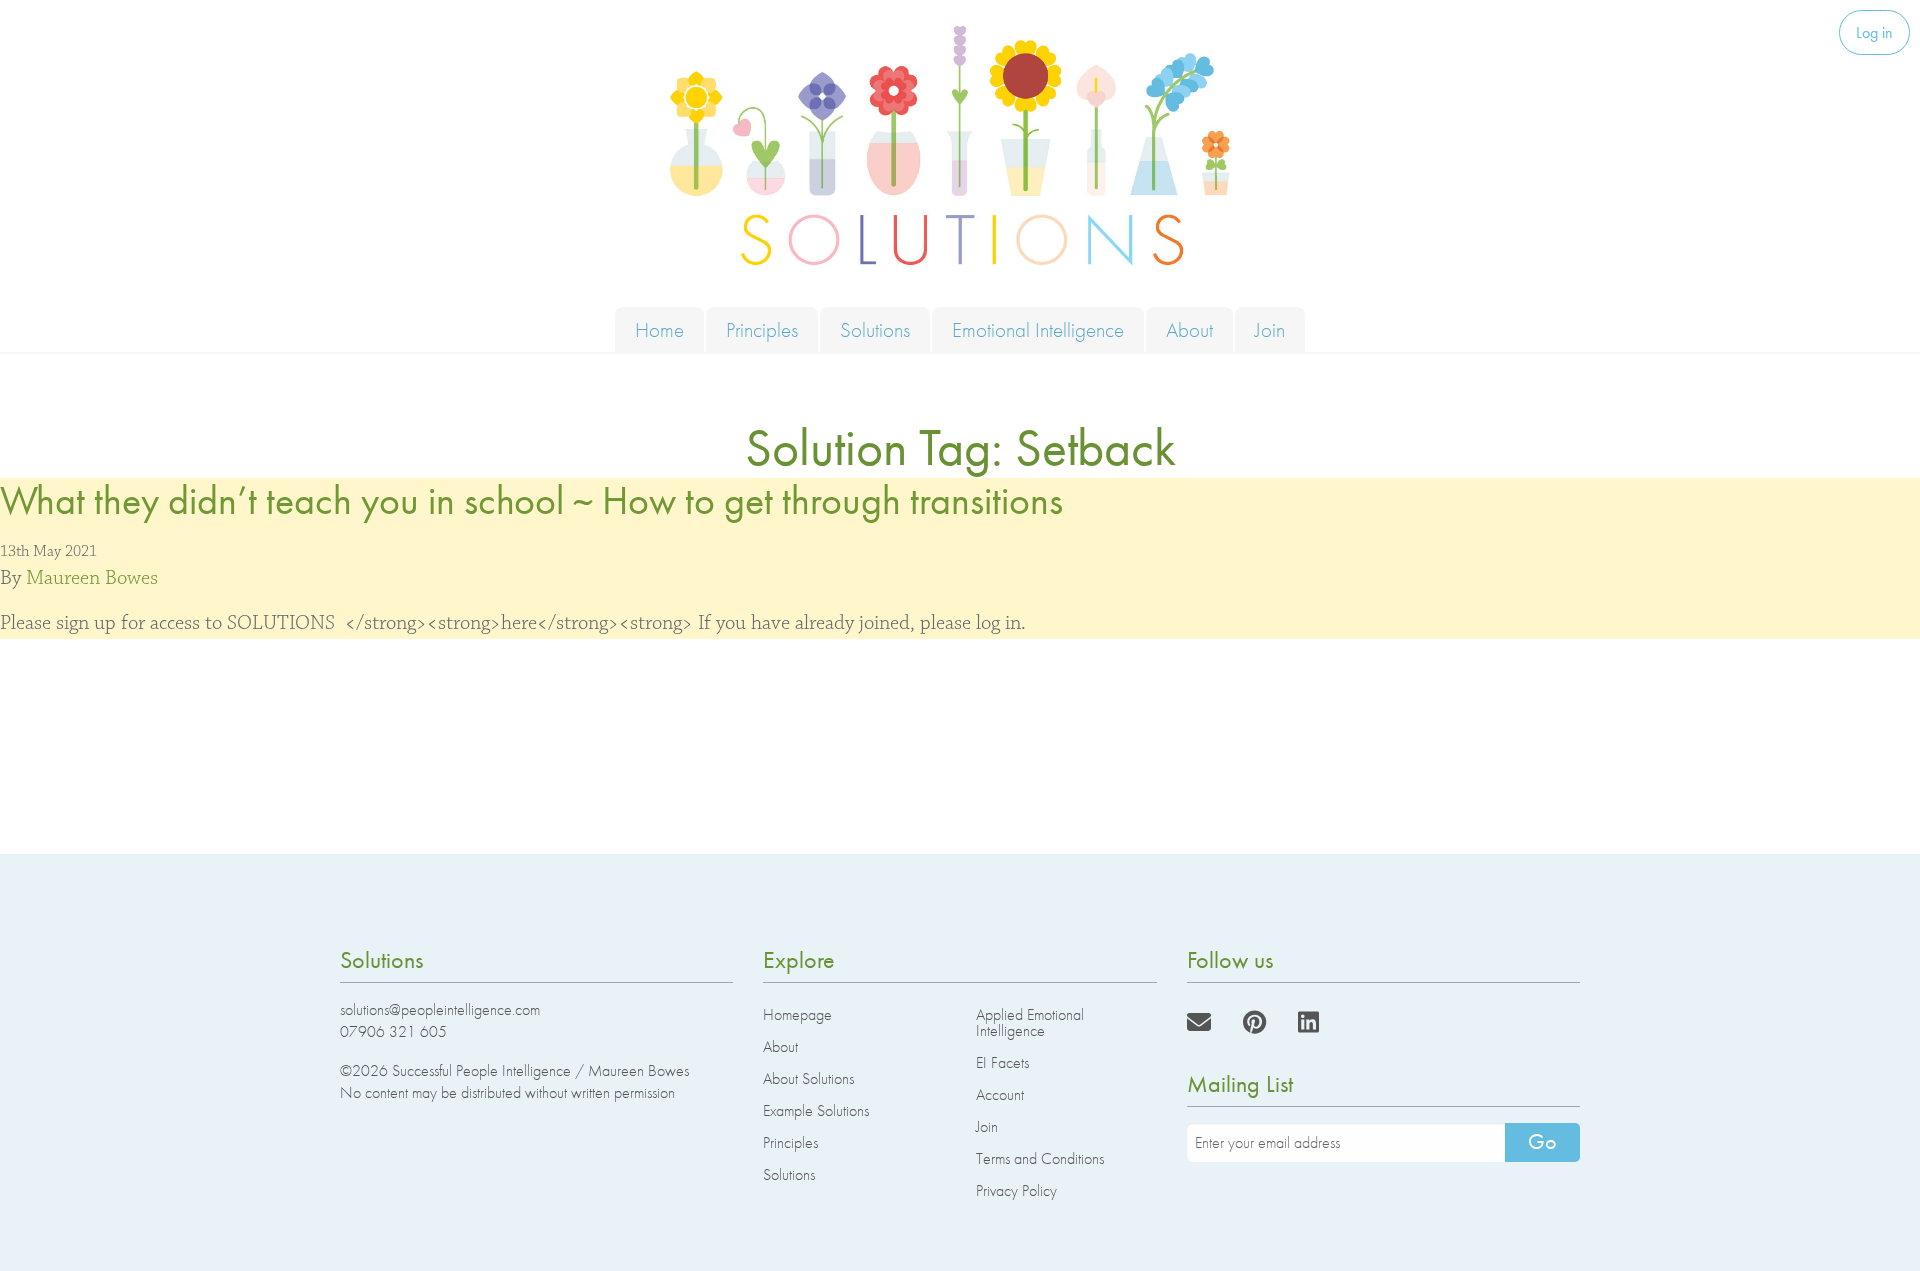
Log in (1874, 32)
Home (659, 329)
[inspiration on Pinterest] (1254, 1022)
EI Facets (1002, 1062)
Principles (762, 329)
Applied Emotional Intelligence (1030, 1022)
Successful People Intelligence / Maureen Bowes (540, 1070)
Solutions (875, 329)
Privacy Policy (1016, 1190)
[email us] (1199, 1022)
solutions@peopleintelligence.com (440, 1009)
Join (1270, 329)
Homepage (797, 1014)
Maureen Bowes (92, 578)
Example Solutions (816, 1110)
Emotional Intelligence (1038, 329)
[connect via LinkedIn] (1308, 1022)
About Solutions (808, 1078)
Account (1000, 1094)
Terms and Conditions (1040, 1158)
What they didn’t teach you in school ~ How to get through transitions (531, 500)
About (1189, 329)
